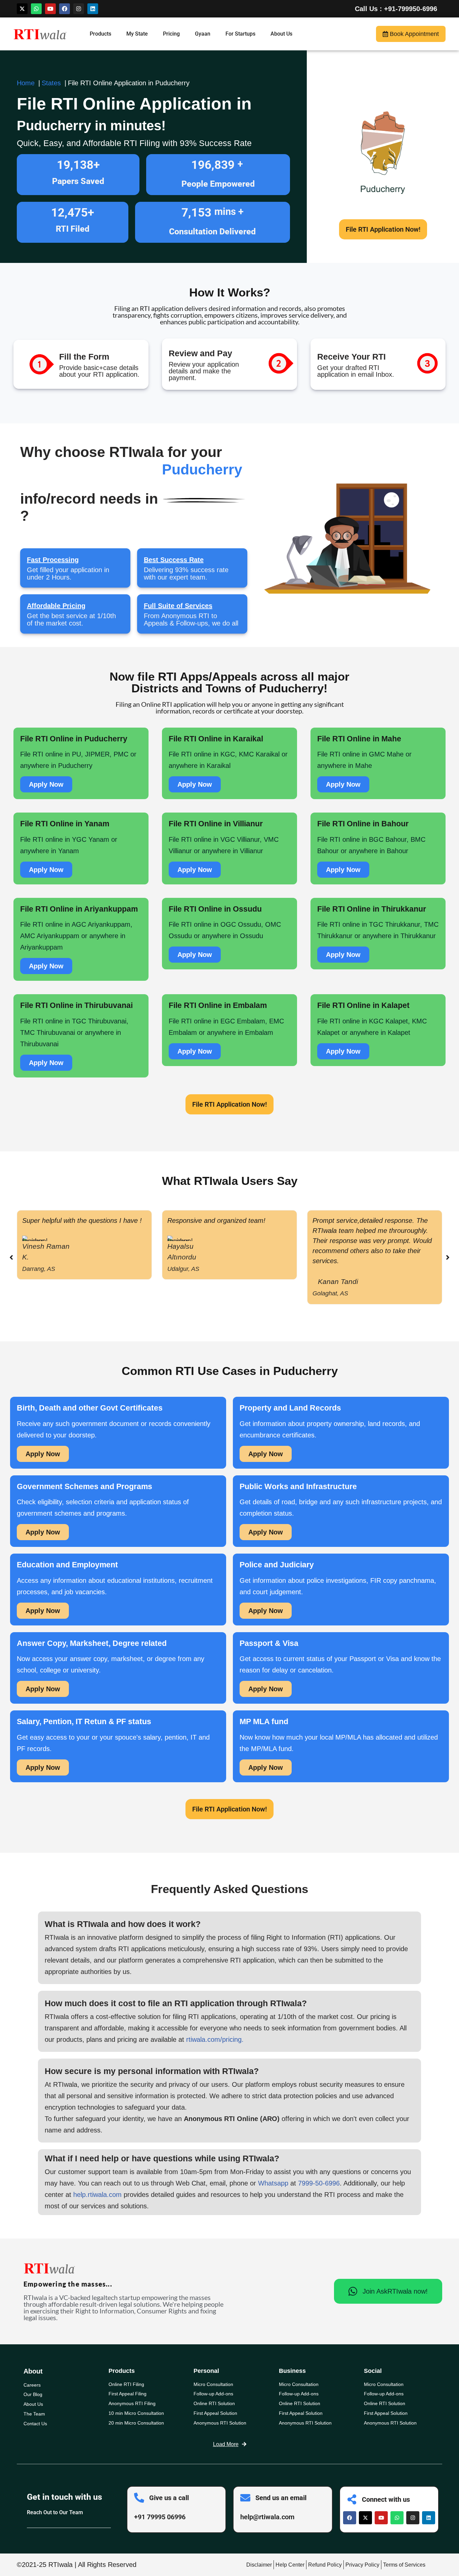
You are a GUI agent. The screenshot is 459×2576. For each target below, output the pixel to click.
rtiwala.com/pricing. (215, 2039)
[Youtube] (50, 9)
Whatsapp (273, 2183)
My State (137, 34)
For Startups (240, 34)
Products (100, 34)
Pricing (171, 34)
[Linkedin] (93, 9)
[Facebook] (65, 9)
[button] (448, 1257)
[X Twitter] (365, 2518)
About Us (281, 34)
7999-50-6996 (319, 2183)
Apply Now (46, 784)
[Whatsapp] (36, 9)
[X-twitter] (22, 9)
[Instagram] (79, 9)
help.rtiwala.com (97, 2195)
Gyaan (203, 34)
